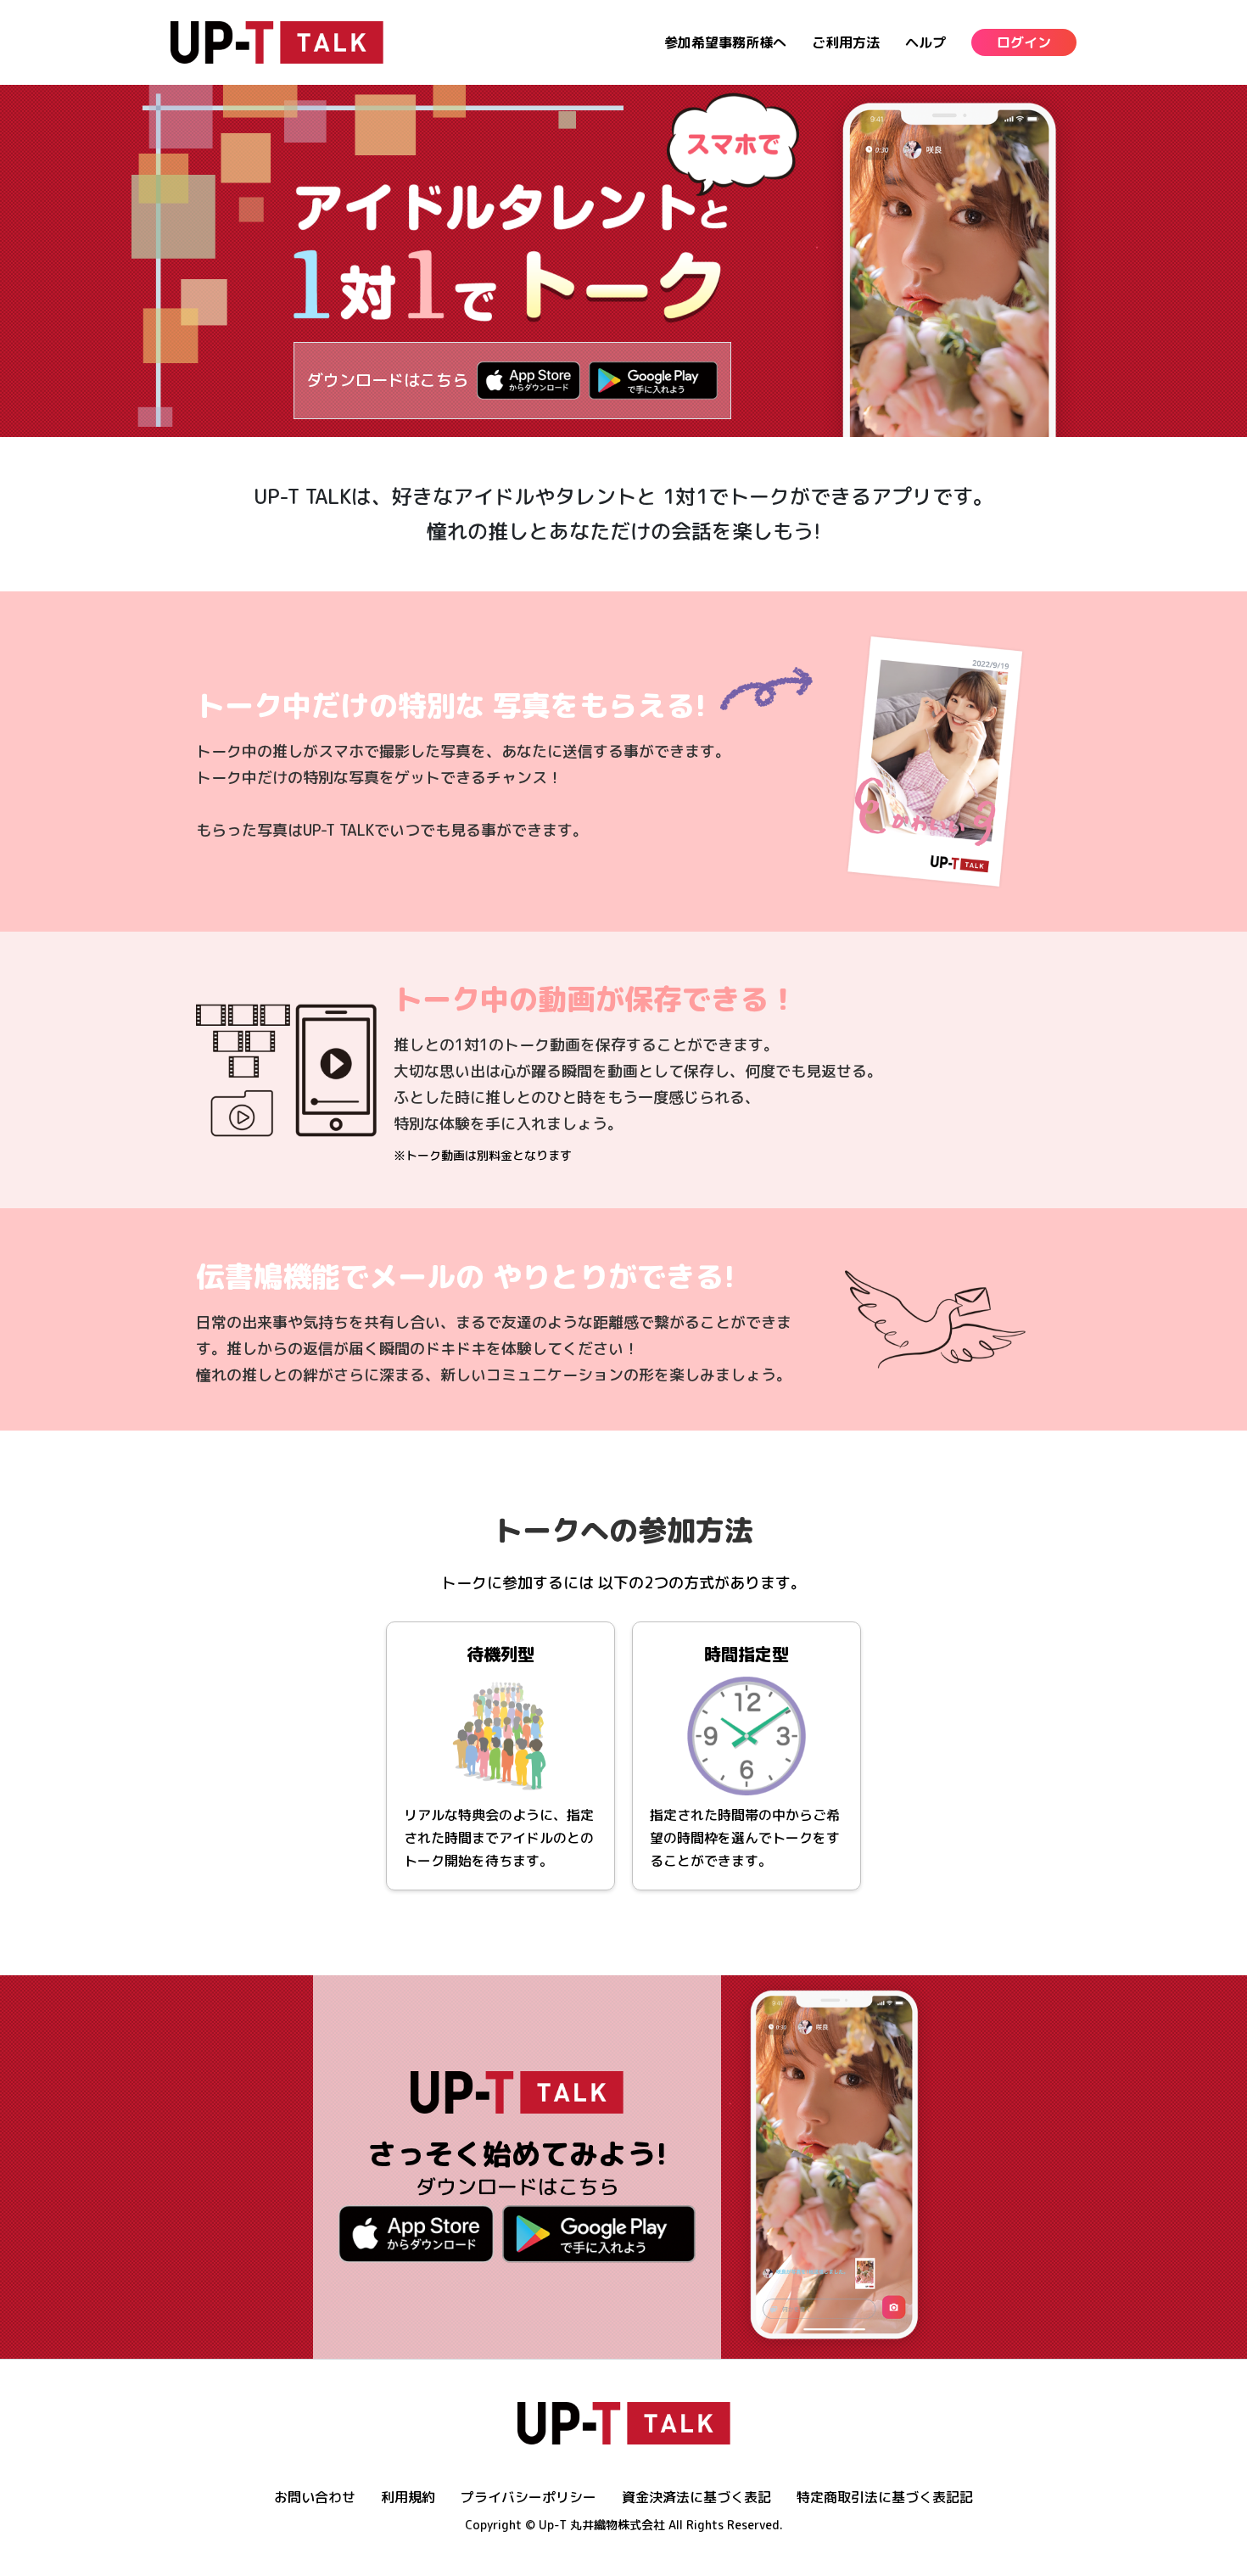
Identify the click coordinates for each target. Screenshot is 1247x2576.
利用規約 (408, 2497)
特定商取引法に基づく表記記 (885, 2497)
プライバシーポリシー (528, 2497)
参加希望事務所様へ (725, 42)
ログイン (1024, 42)
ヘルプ (925, 42)
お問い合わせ (315, 2497)
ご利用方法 (846, 42)
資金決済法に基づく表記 (696, 2497)
